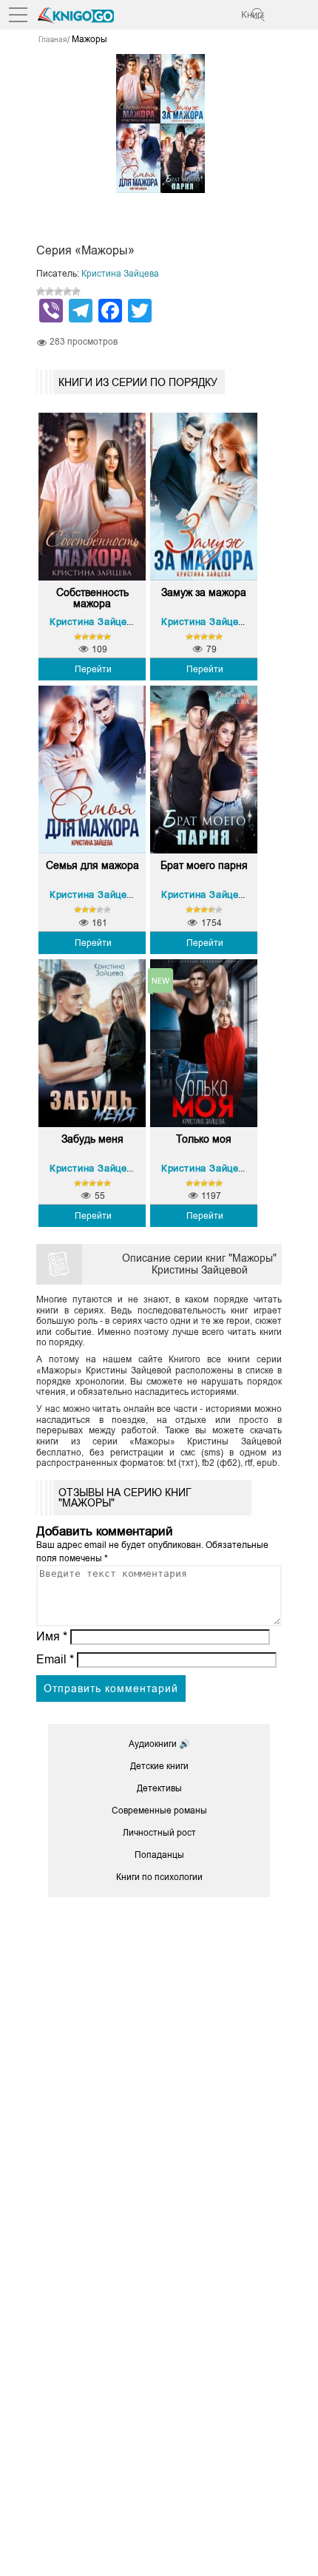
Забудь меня (92, 1139)
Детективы (159, 1788)
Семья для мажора (92, 866)
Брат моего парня (204, 866)
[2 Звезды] (50, 291)
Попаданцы (159, 1855)
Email (55, 1659)
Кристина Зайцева (120, 274)
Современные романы (159, 1811)
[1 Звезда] (41, 291)
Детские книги (159, 1766)
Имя (52, 1636)
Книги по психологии (159, 1877)
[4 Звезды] (67, 291)
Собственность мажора (92, 598)
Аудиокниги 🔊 (159, 1744)
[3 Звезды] (58, 291)
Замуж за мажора (204, 593)
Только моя (204, 1139)
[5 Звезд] (76, 291)
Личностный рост (159, 1833)
